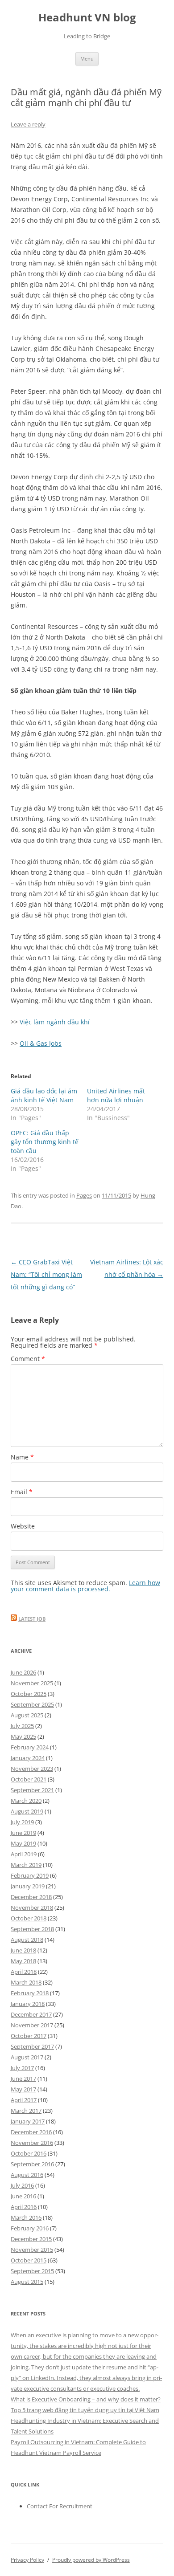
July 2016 (22, 2185)
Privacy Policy (27, 2560)
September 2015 (32, 2271)
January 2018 (28, 2004)
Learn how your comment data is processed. (85, 1586)
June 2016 (23, 2196)
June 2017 (23, 2079)
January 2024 (28, 1758)
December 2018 (31, 1897)
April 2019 (24, 1854)
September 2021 (32, 1790)
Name (22, 1457)
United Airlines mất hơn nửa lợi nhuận (116, 1095)
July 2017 (22, 2068)
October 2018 (29, 1918)
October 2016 (29, 2153)
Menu (87, 59)
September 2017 (32, 2046)
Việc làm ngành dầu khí (55, 1022)
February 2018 (30, 1993)
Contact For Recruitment (60, 2506)
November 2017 (32, 2025)
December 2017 (31, 2014)
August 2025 (27, 1715)
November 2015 (32, 2250)
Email (22, 1492)
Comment (28, 1359)
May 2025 (23, 1736)
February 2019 (30, 1875)
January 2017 (28, 2121)
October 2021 (29, 1779)
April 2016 (24, 2207)
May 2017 (23, 2089)
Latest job (32, 1619)
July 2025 (22, 1726)
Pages (84, 1195)
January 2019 (28, 1886)
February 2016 (30, 2228)
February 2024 (30, 1747)
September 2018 (32, 1929)
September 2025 (32, 1704)
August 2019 (27, 1811)
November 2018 (32, 1908)
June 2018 (23, 1950)
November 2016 (32, 2143)
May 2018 (23, 1961)
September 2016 (32, 2164)
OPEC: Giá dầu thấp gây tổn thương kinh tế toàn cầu (45, 1142)
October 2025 (29, 1694)
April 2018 (24, 1972)
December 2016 (31, 2132)
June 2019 (23, 1833)
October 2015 (29, 2260)
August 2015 (27, 2282)
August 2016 (27, 2175)
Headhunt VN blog (87, 18)
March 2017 (26, 2111)
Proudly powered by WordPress (91, 2560)
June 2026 (23, 1672)
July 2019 (22, 1822)
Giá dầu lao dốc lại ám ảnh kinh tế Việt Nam (44, 1095)
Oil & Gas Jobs (41, 1043)
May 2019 (23, 1843)
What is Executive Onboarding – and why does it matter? (86, 2399)
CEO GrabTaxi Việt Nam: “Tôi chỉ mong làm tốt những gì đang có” (46, 1274)
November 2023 (32, 1769)
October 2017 (29, 2036)
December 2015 (31, 2239)
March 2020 (26, 1801)
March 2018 (26, 1982)
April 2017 (24, 2100)
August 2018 (27, 1940)
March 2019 (26, 1865)
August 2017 (27, 2057)
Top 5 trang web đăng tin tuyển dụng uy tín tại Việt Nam (85, 2410)
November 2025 (32, 1683)
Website (23, 1526)
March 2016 (26, 2217)
